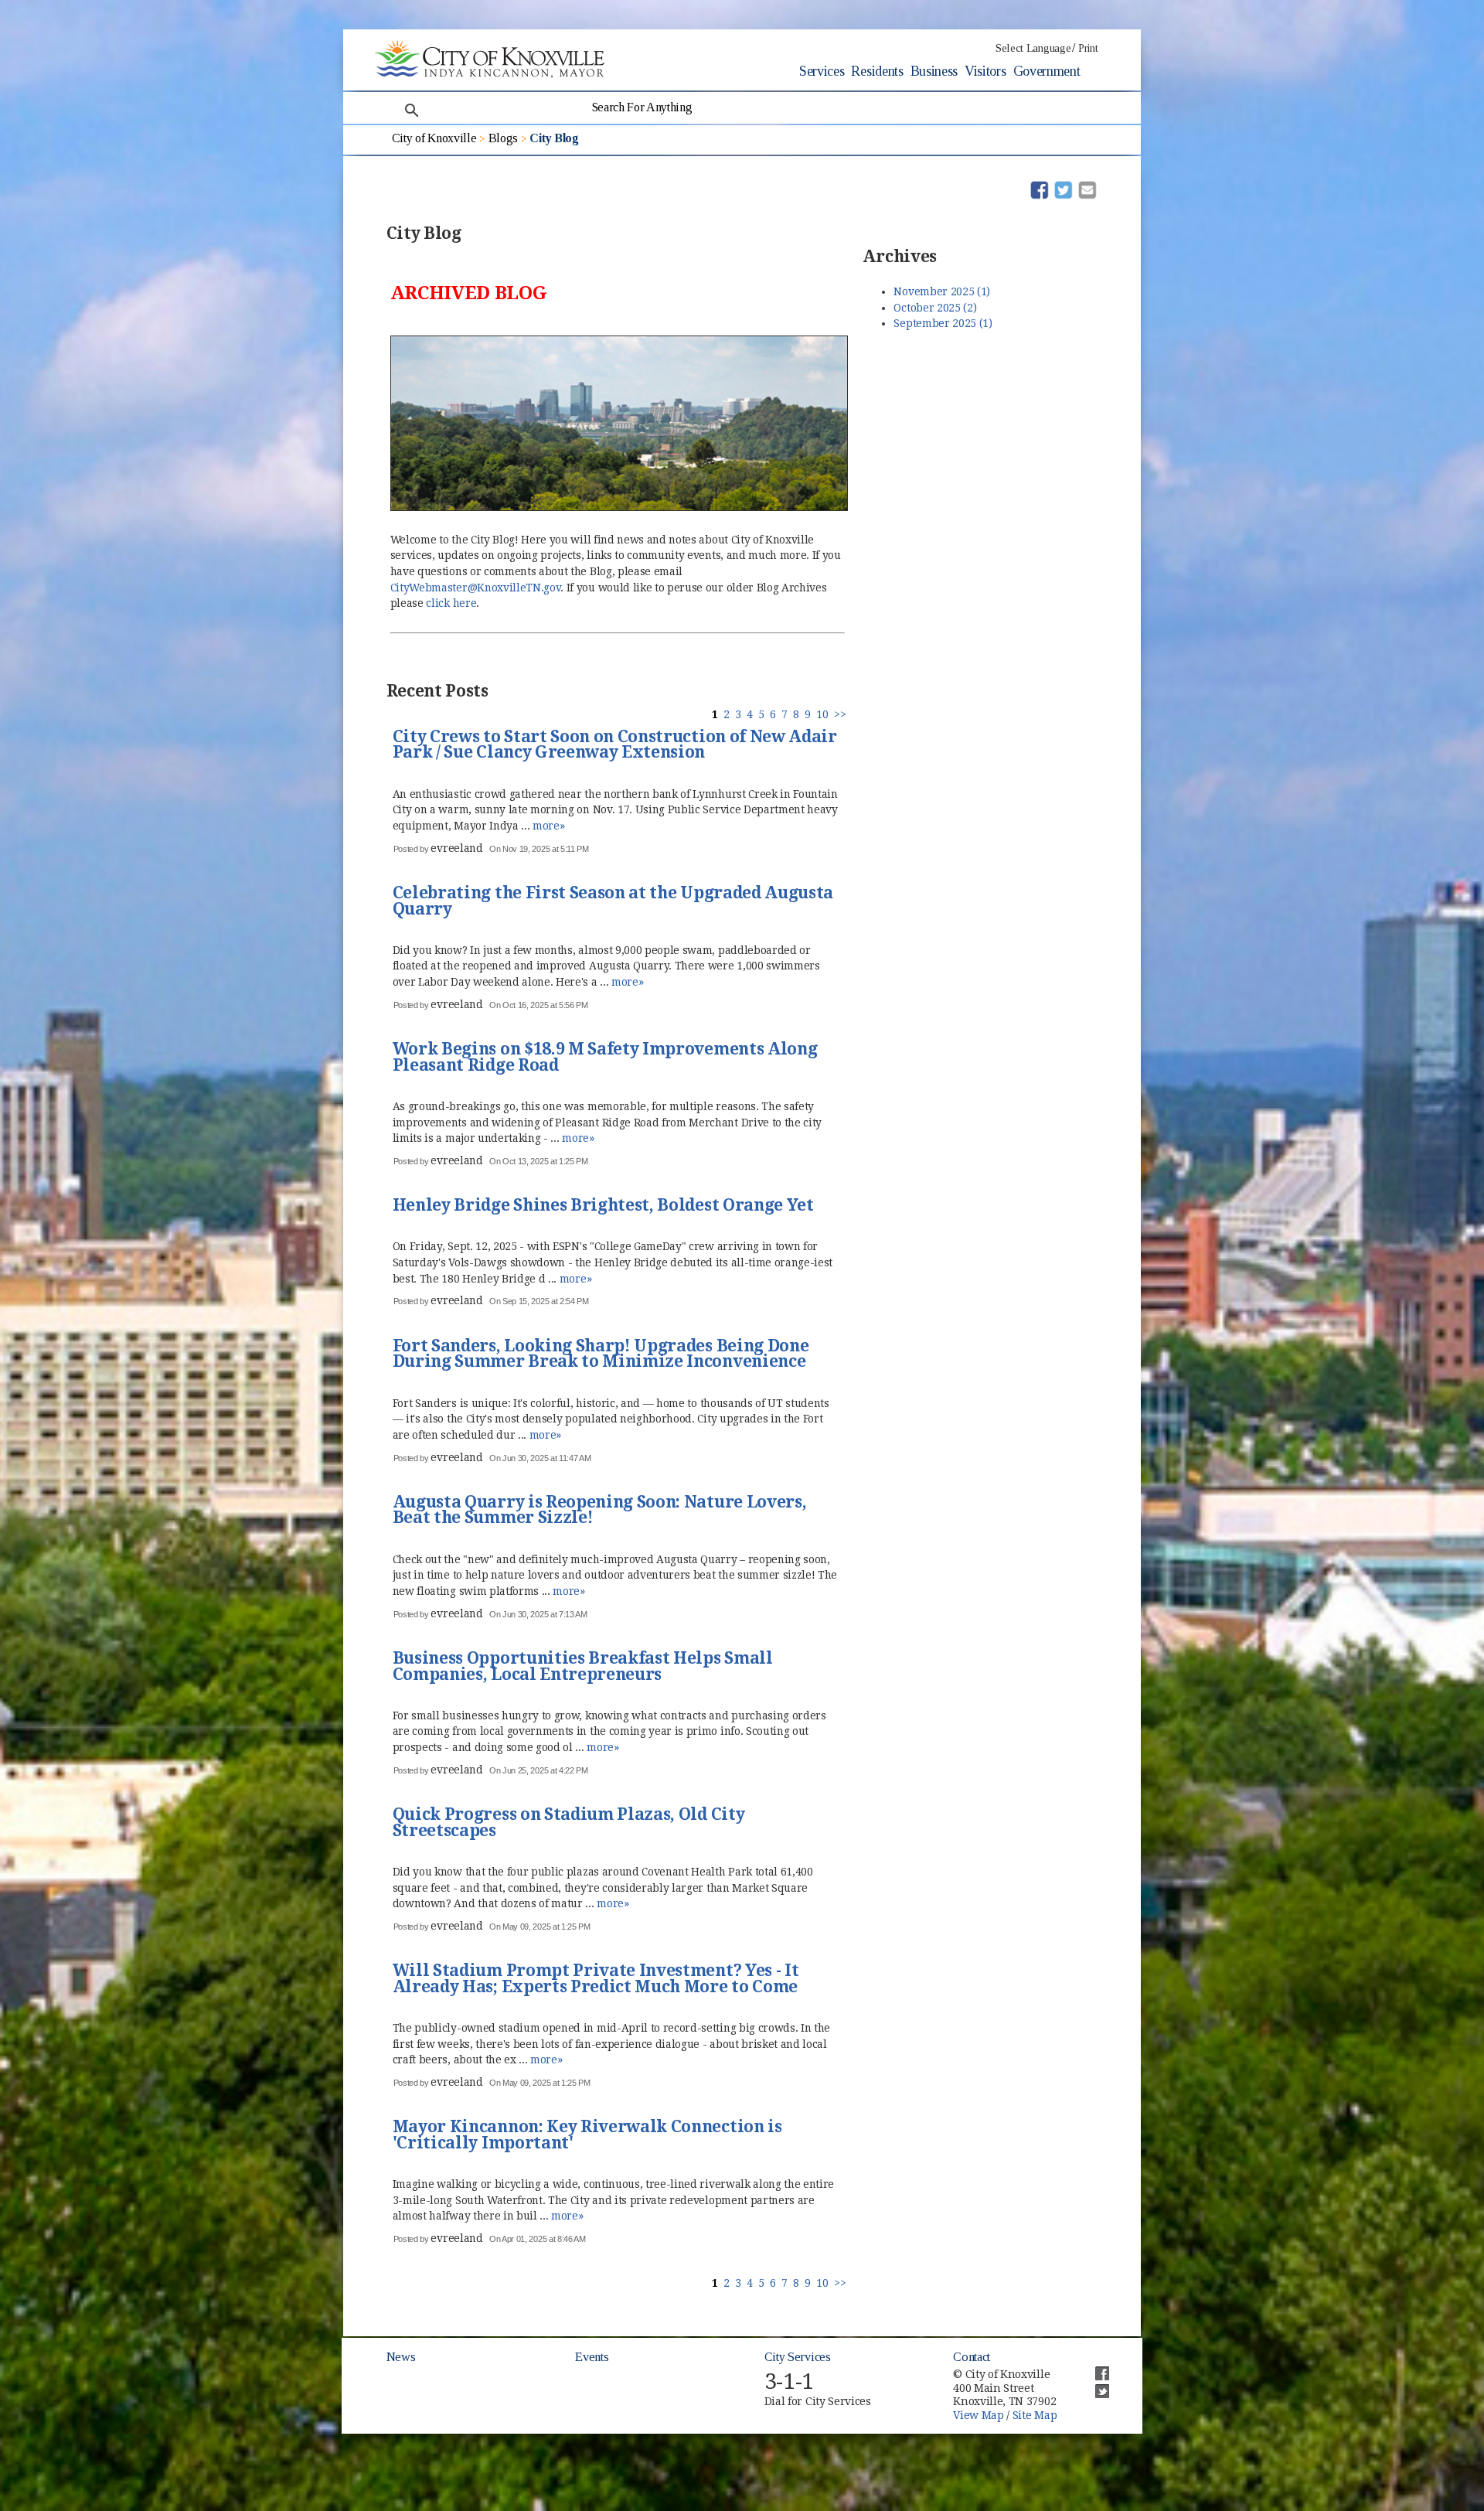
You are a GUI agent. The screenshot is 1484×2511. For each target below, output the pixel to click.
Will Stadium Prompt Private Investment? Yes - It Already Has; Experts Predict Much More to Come (596, 1979)
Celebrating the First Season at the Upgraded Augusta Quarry (613, 902)
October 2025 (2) (935, 308)
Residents (877, 71)
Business (934, 71)
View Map (978, 2415)
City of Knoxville (434, 138)
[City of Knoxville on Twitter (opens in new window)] (1094, 2385)
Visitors (985, 71)
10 (822, 714)
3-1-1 (789, 2382)
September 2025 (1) (943, 323)
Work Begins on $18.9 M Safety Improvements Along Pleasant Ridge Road (605, 1058)
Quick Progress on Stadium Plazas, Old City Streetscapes (569, 1823)
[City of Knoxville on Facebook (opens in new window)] (1094, 2367)
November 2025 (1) (942, 291)
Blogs (503, 138)
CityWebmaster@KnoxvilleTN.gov (476, 588)
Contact (972, 2357)
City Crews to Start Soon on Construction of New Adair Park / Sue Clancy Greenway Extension (615, 746)
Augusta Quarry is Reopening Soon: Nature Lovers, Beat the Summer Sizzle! (600, 1511)
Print (1088, 48)
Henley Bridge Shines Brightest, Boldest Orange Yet (603, 1206)
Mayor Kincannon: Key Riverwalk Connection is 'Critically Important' (587, 2136)
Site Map (1035, 2415)
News (401, 2357)
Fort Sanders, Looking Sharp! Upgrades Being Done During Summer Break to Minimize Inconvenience (601, 1355)
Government (1047, 71)
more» (548, 826)
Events (592, 2357)
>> (840, 714)
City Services (798, 2357)
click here (451, 603)
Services (822, 71)
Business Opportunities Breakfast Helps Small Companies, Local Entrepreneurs (583, 1667)
